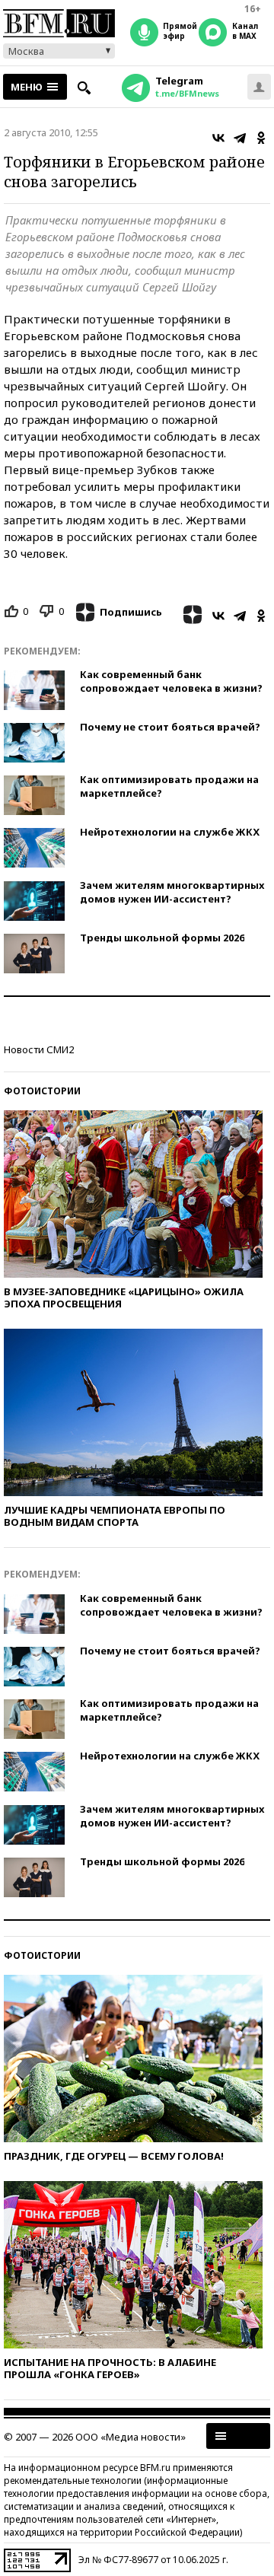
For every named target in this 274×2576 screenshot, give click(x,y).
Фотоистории (42, 1091)
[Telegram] (240, 138)
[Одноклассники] (261, 138)
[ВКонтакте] (218, 138)
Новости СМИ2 (39, 1049)
